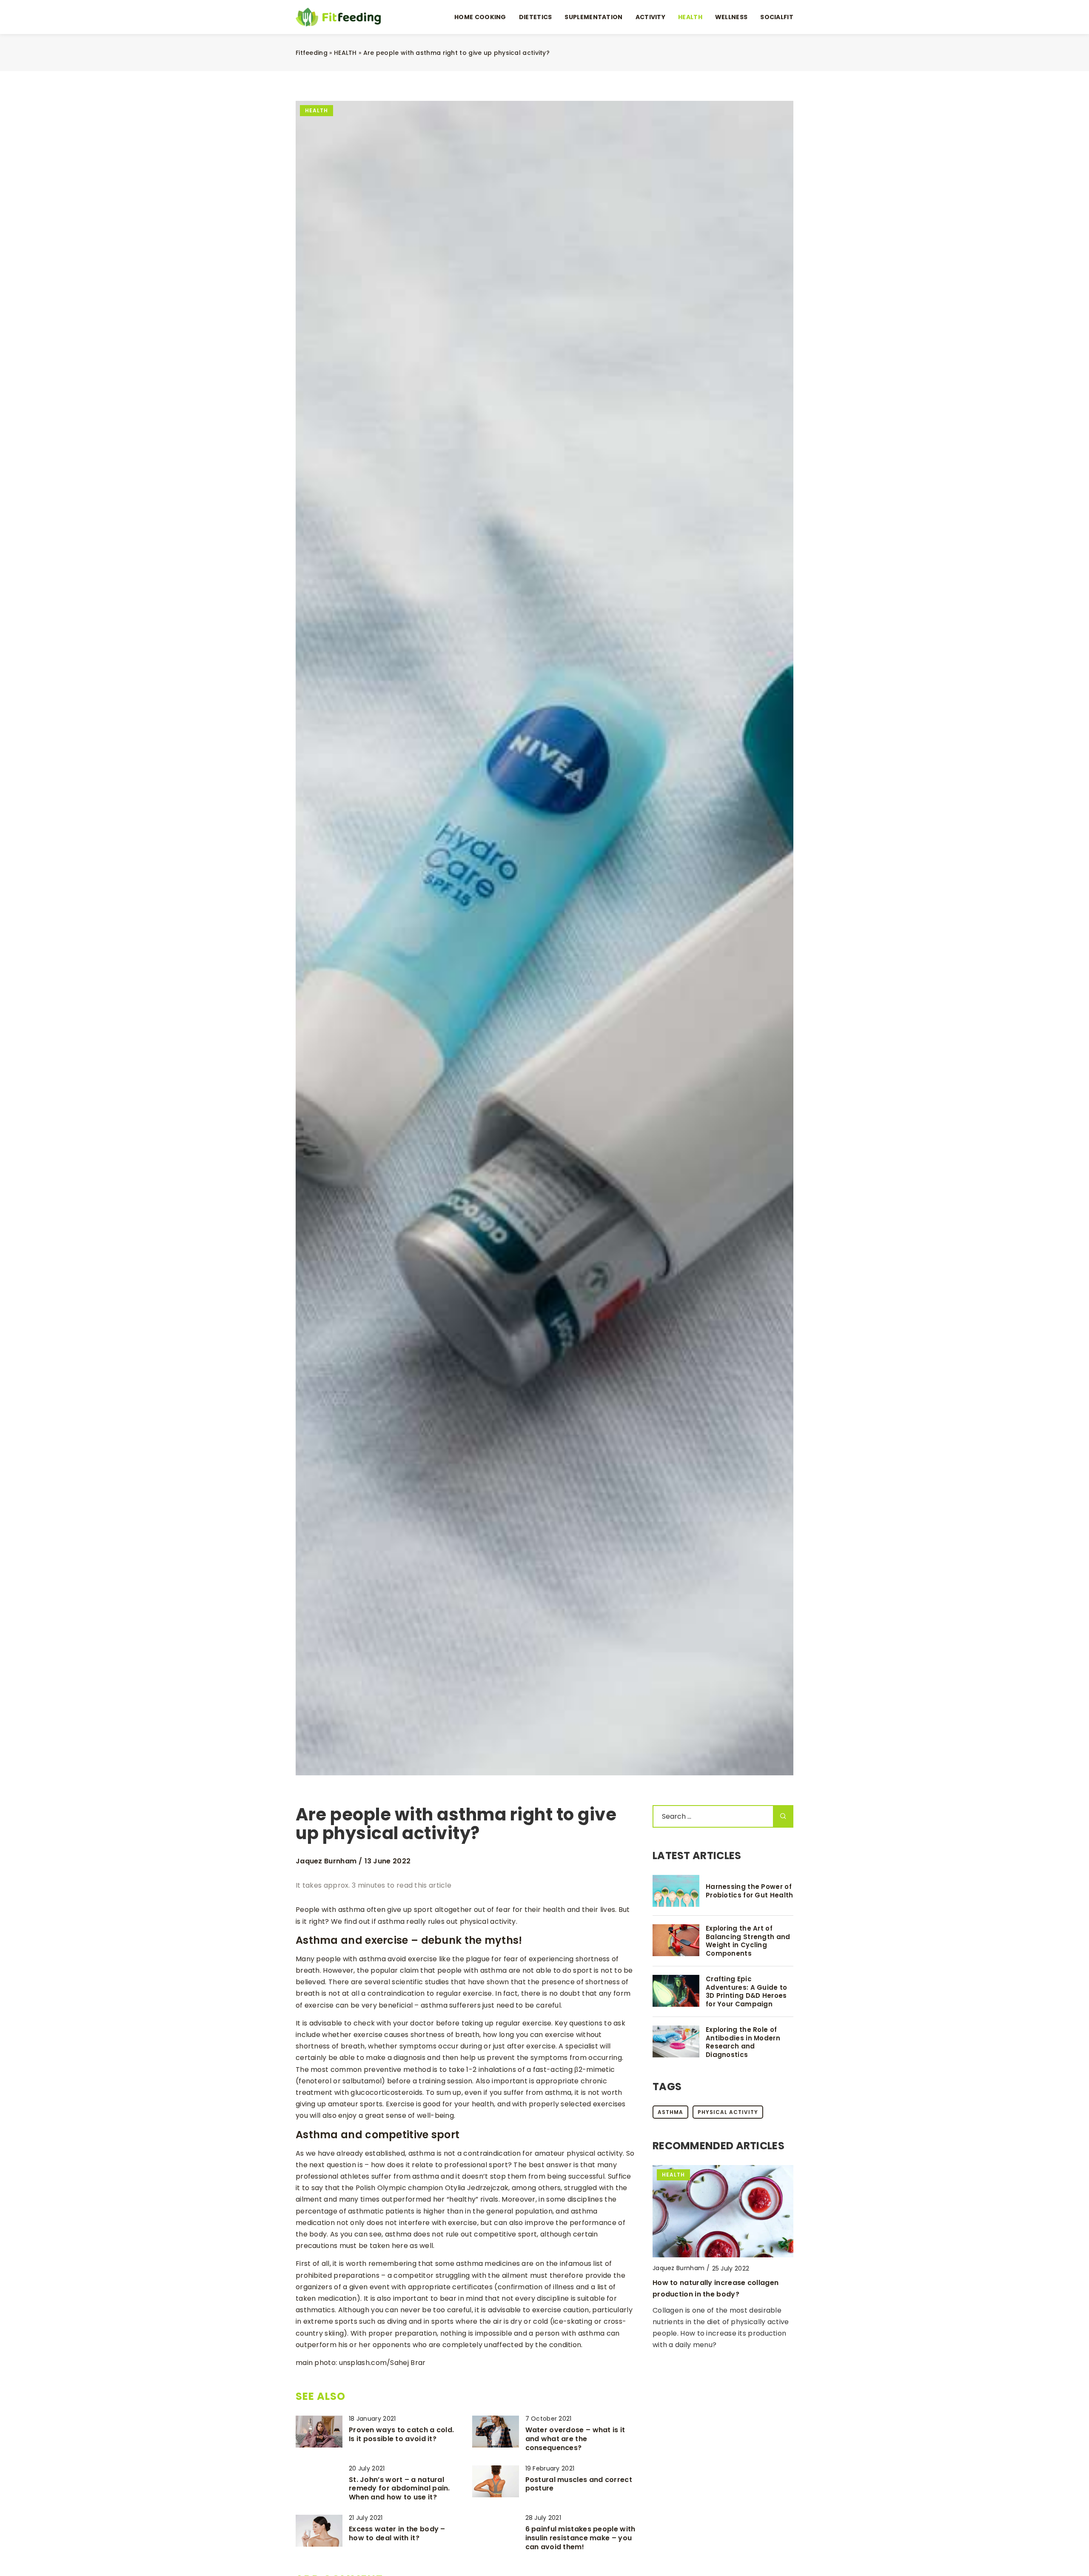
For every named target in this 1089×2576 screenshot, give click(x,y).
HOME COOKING (480, 17)
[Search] (783, 1816)
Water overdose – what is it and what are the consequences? (575, 2439)
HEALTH (690, 17)
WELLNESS (731, 17)
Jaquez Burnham (326, 1861)
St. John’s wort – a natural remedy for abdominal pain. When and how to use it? (399, 2489)
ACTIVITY (650, 17)
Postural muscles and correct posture (579, 2485)
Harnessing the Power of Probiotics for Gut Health (750, 1891)
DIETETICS (536, 17)
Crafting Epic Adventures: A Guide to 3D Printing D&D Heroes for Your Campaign (747, 1991)
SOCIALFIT (777, 17)
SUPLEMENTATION (593, 17)
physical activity (728, 2112)
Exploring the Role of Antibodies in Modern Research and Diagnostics (743, 2042)
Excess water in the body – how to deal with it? (397, 2534)
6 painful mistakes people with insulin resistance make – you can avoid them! (580, 2538)
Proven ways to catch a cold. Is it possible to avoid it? (401, 2435)
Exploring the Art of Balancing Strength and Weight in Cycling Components (748, 1941)
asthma (670, 2112)
